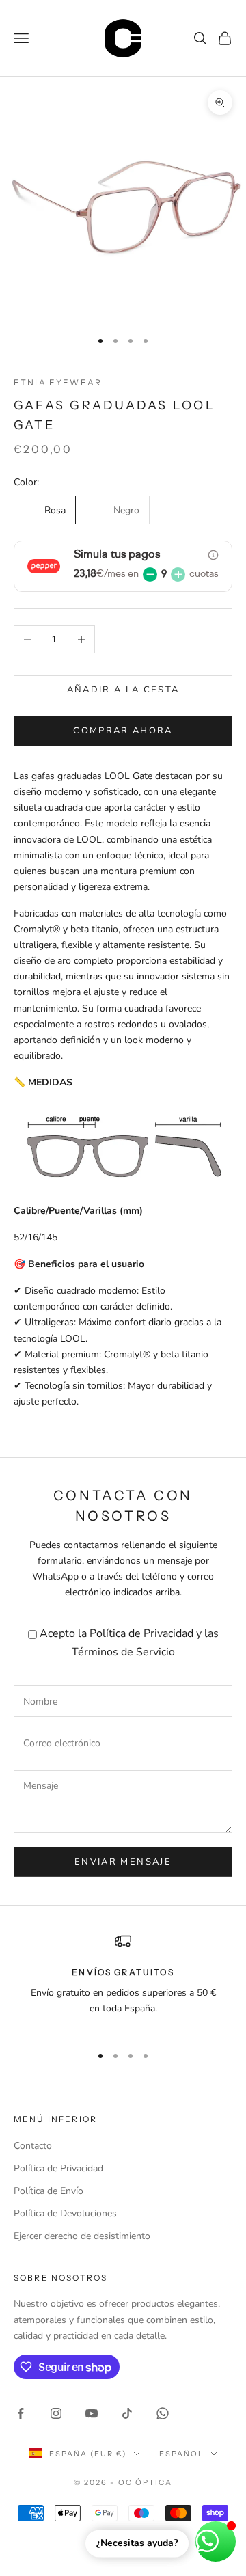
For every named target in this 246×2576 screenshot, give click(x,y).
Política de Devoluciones (65, 2213)
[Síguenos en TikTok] (127, 2413)
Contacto (33, 2146)
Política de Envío (49, 2191)
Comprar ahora (123, 731)
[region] (123, 1983)
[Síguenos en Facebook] (20, 2413)
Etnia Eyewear (58, 382)
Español (181, 2454)
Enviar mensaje (123, 1862)
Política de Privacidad (141, 1633)
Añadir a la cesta (123, 690)
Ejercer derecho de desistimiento (82, 2236)
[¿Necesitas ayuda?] (216, 2541)
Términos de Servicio (123, 1652)
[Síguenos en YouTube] (92, 2413)
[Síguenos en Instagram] (56, 2413)
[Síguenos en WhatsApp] (163, 2413)
